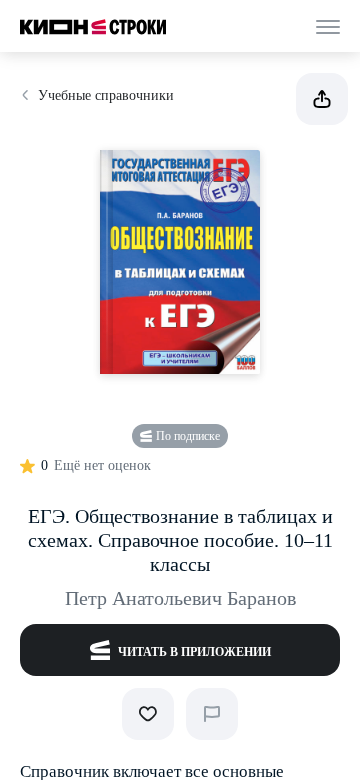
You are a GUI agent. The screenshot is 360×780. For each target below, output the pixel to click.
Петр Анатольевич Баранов (180, 598)
